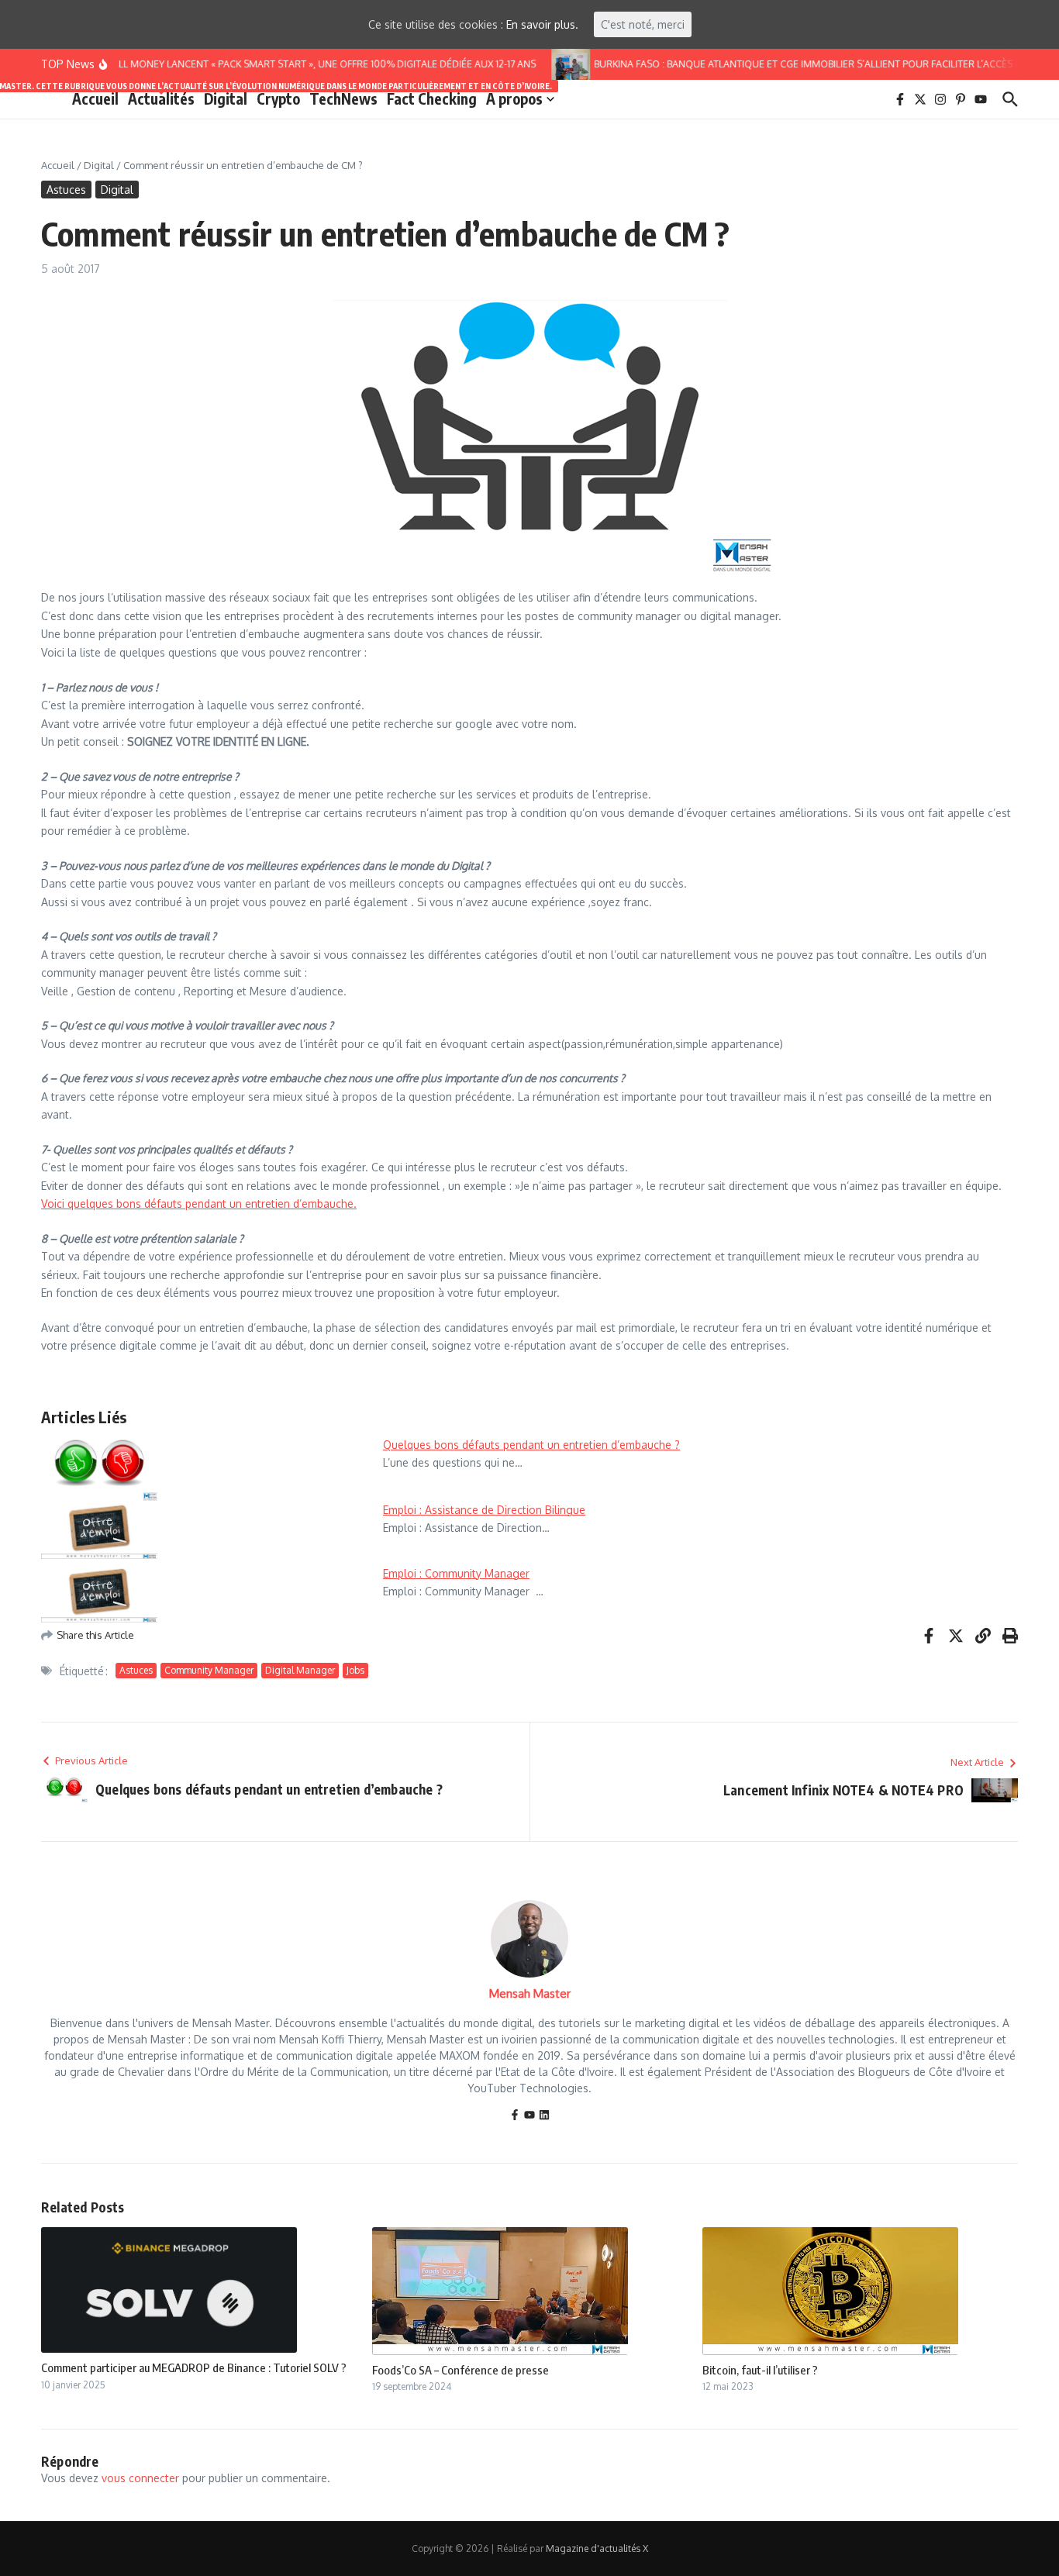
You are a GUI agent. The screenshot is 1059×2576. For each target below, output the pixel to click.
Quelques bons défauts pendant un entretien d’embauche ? (531, 1445)
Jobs (355, 1670)
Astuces (66, 190)
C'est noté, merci (643, 24)
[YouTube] (529, 2116)
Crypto (278, 98)
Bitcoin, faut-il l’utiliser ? (760, 2370)
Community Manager (209, 1670)
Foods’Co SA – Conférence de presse (461, 2370)
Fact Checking (432, 98)
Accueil (95, 98)
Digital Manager (300, 1670)
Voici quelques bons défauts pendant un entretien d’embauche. (199, 1204)
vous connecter (140, 2478)
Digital (226, 98)
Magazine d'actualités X (597, 2548)
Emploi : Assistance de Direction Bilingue (484, 1510)
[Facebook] (515, 2116)
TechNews (343, 98)
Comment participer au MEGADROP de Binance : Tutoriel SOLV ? (194, 2367)
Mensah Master (530, 1993)
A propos (514, 98)
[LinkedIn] (544, 2116)
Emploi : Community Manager (456, 1573)
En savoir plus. (542, 24)
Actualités (161, 98)
